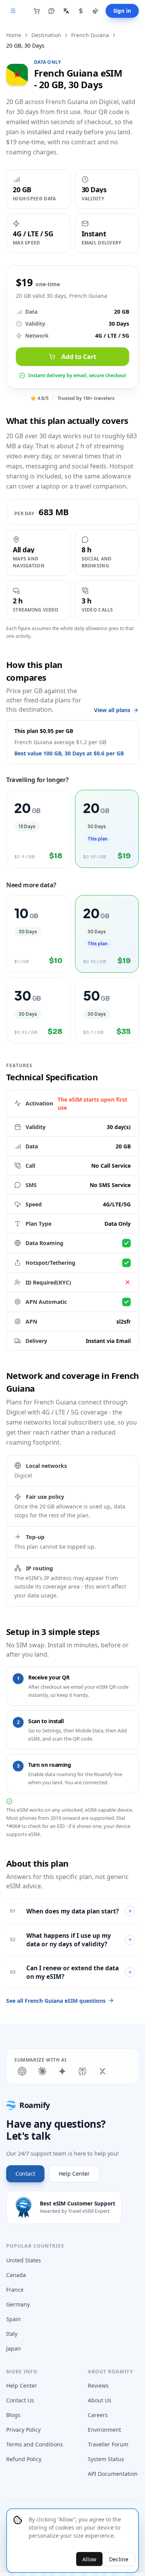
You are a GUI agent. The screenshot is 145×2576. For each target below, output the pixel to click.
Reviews (98, 2386)
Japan (14, 2348)
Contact (25, 2174)
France (15, 2290)
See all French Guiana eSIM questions (56, 2001)
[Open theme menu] (96, 11)
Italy (12, 2334)
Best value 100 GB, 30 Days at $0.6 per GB (69, 753)
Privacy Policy (23, 2430)
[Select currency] (81, 11)
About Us (100, 2400)
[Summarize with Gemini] (62, 2071)
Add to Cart (79, 357)
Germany (18, 2304)
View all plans (112, 710)
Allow (89, 2559)
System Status (106, 2459)
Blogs (13, 2415)
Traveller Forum (108, 2444)
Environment (104, 2430)
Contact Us (20, 2400)
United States (24, 2260)
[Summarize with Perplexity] (82, 2071)
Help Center (74, 2174)
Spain (14, 2319)
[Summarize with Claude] (42, 2071)
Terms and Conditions (35, 2444)
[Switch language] (66, 11)
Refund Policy (24, 2459)
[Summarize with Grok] (102, 2071)
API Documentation (113, 2474)
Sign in (122, 11)
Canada (16, 2275)
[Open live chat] (51, 11)
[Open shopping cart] (37, 11)
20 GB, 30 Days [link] (25, 45)
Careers (98, 2415)
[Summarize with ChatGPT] (22, 2071)
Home (14, 35)
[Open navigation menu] (13, 11)
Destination (46, 35)
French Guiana (90, 35)
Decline (119, 2559)
